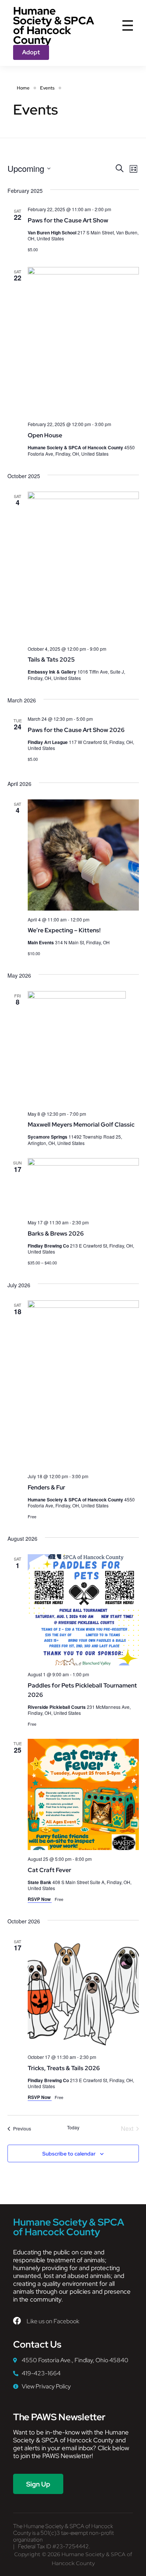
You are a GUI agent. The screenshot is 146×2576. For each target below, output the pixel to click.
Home (23, 88)
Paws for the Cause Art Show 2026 (76, 730)
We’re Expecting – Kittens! (64, 930)
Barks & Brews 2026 (56, 1234)
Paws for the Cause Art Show (68, 220)
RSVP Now (40, 1899)
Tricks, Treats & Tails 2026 (64, 2068)
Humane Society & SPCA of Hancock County (54, 25)
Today (73, 2127)
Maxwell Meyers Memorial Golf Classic (81, 1125)
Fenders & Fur (46, 1487)
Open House (45, 435)
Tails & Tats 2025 (51, 660)
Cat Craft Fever (49, 1870)
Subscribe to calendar (69, 2154)
